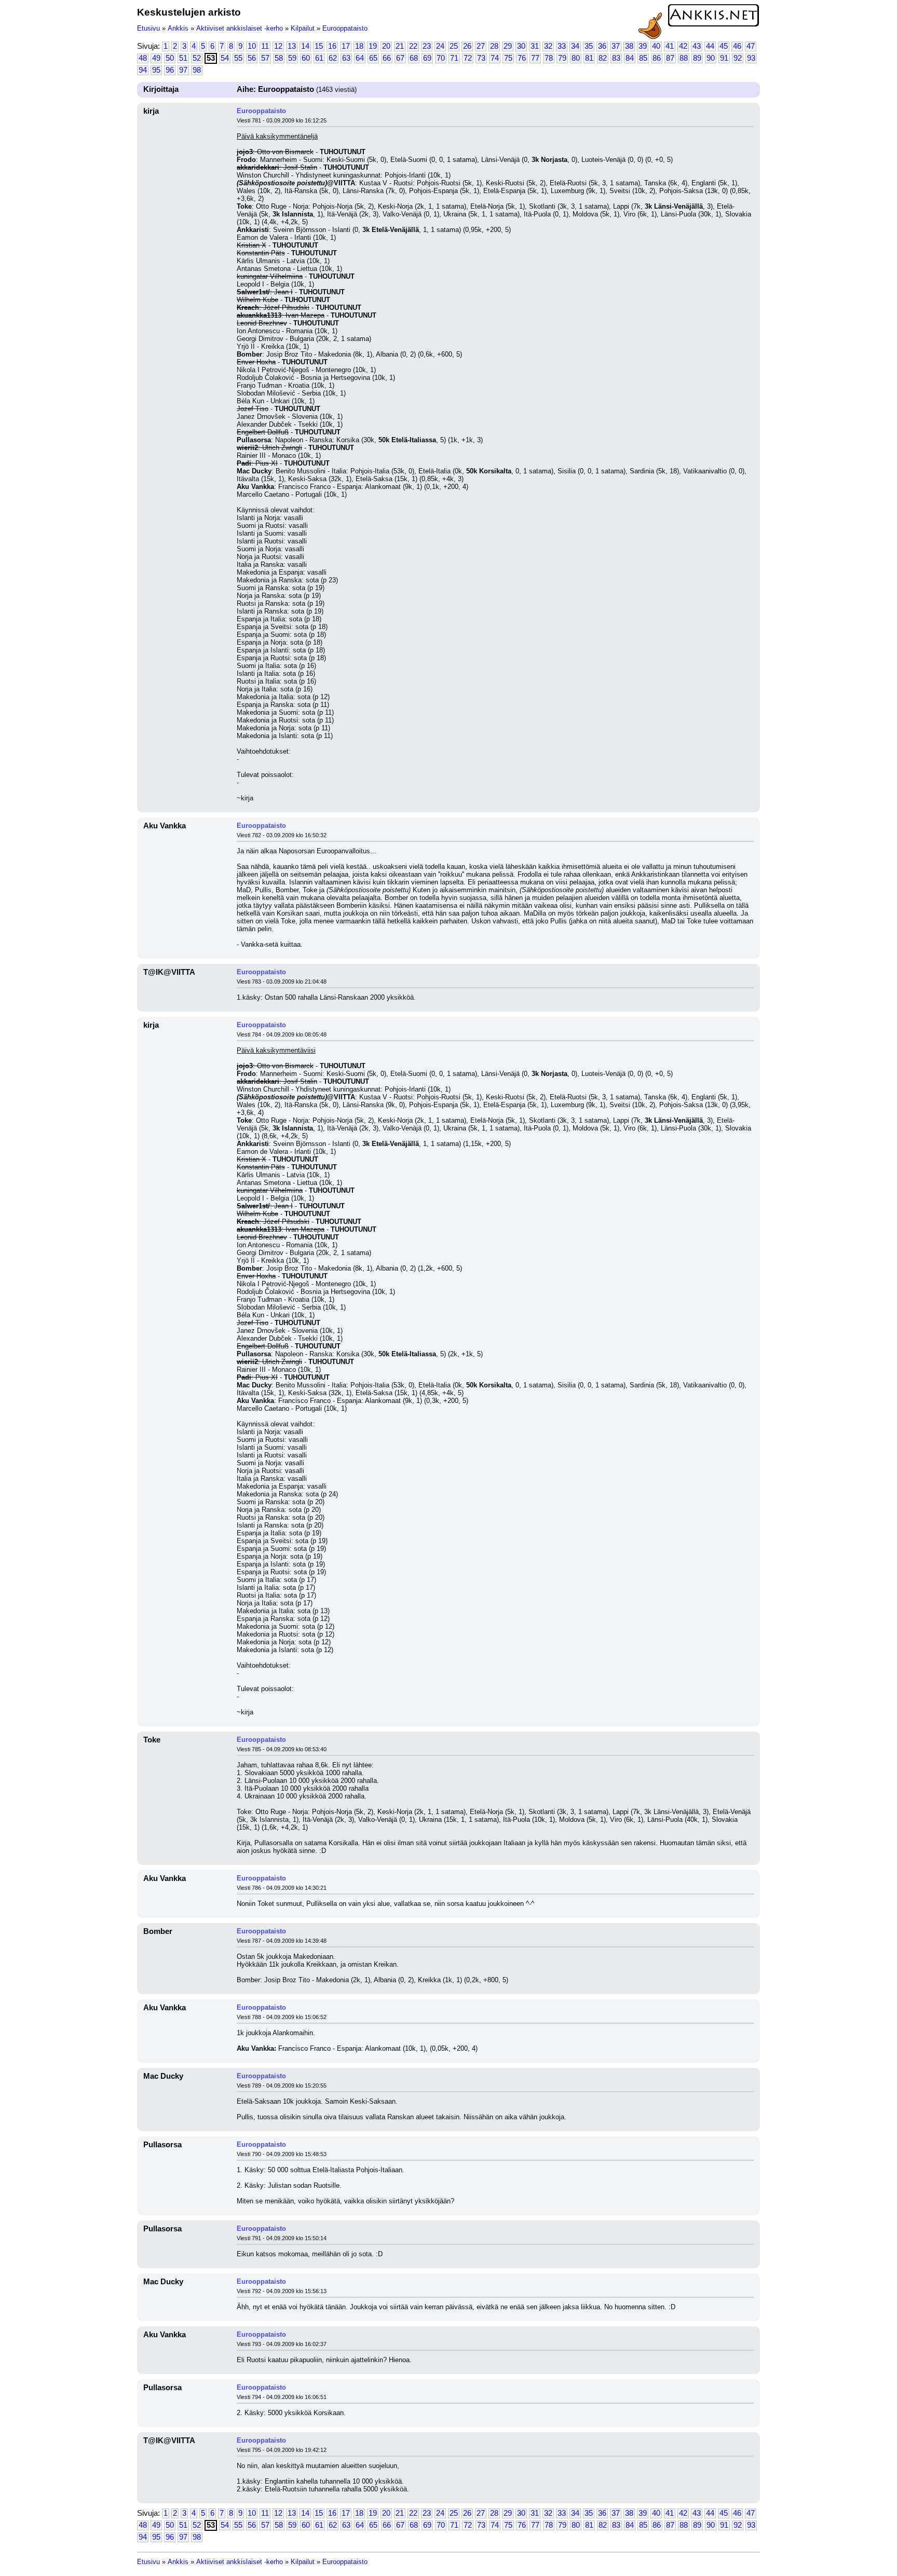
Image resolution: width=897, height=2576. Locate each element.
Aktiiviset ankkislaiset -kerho (240, 28)
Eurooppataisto (345, 28)
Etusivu (148, 28)
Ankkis (178, 28)
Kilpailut (303, 28)
